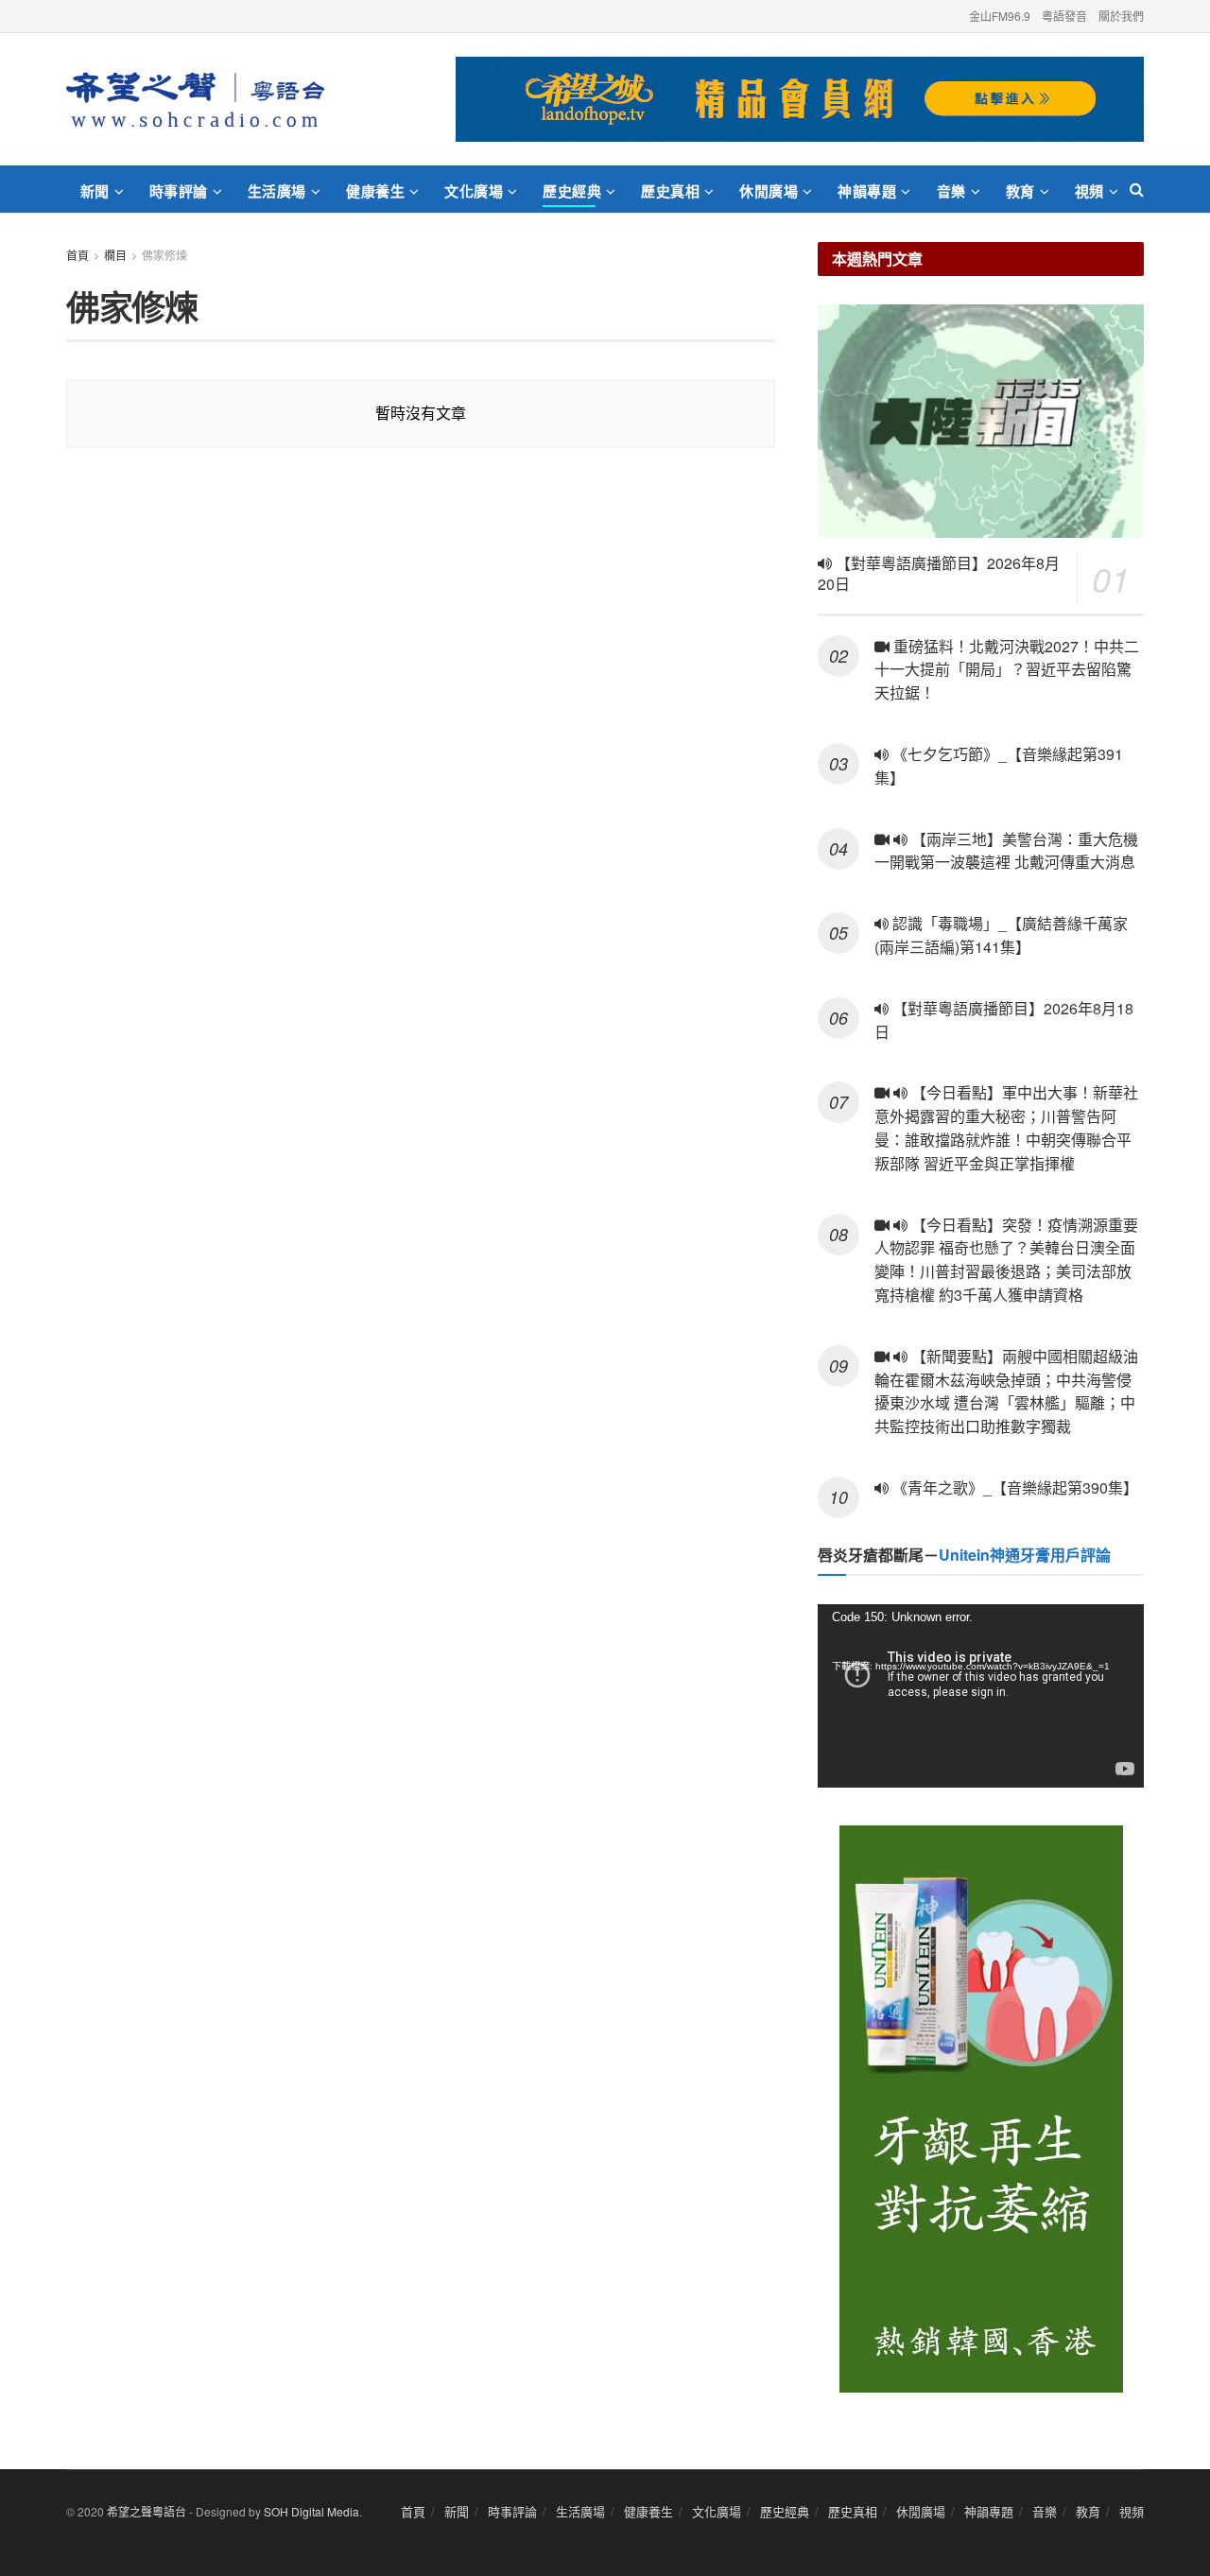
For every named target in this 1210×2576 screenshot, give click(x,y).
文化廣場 (474, 191)
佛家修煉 (164, 255)
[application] (981, 1696)
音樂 (951, 191)
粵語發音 (1064, 16)
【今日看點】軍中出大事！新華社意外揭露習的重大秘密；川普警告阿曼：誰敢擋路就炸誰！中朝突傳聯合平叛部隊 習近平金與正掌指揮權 (1006, 1127)
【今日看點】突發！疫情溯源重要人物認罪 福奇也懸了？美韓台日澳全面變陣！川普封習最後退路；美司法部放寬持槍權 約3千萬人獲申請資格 (1006, 1260)
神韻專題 (867, 191)
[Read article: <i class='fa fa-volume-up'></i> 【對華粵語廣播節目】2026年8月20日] (981, 421)
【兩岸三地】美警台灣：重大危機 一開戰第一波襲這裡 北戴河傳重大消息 (1006, 851)
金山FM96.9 (1000, 16)
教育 (1020, 191)
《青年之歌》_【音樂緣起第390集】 (1013, 1487)
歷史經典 (572, 191)
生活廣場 (277, 191)
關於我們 (1121, 16)
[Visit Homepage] (195, 99)
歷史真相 (670, 191)
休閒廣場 (769, 191)
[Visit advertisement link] (800, 99)
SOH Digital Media (311, 2511)
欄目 (115, 255)
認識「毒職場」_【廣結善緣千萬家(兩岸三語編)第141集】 (1001, 935)
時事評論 (179, 191)
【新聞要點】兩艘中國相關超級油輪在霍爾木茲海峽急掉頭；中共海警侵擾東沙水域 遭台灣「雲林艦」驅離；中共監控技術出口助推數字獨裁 (1006, 1391)
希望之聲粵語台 (147, 2511)
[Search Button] (1137, 189)
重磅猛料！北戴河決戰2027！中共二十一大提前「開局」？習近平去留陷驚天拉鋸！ (1007, 670)
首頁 (78, 255)
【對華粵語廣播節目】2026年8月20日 (939, 574)
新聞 (95, 191)
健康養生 (375, 191)
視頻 (1089, 191)
